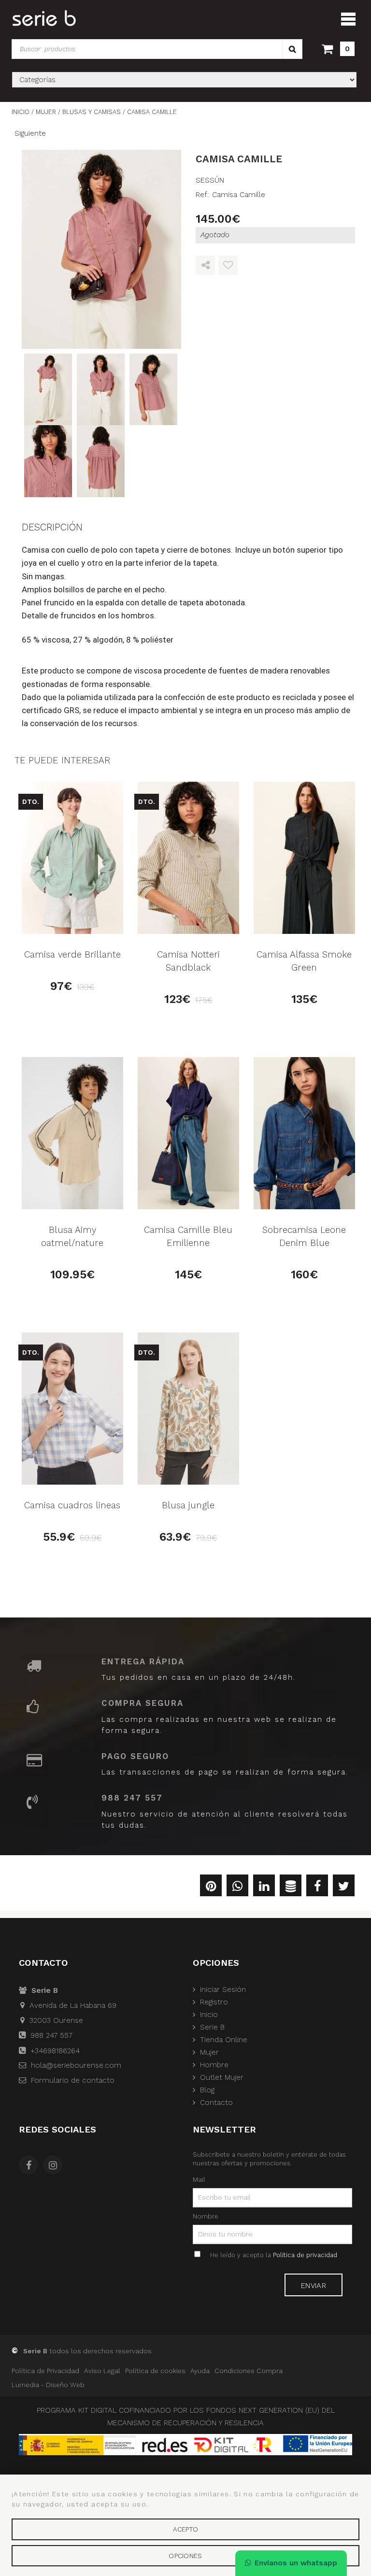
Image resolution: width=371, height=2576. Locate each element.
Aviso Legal (102, 2371)
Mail (199, 2179)
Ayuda (200, 2371)
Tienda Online (224, 2040)
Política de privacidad (305, 2255)
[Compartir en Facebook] (317, 1888)
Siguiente (30, 133)
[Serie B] (44, 18)
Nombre (206, 2216)
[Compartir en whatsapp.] (237, 1888)
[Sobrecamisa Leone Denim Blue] (304, 1133)
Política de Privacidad (45, 2371)
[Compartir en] (205, 266)
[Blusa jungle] (188, 1409)
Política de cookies (155, 2371)
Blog (207, 2090)
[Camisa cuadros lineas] (72, 1409)
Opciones (185, 2556)
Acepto (186, 2529)
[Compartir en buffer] (291, 1888)
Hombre (214, 2065)
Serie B (212, 2027)
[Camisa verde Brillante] (72, 858)
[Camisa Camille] (101, 249)
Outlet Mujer (222, 2077)
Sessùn (210, 180)
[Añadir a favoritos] (228, 266)
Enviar (314, 2286)
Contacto (216, 2103)
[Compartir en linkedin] (264, 1888)
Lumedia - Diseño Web (48, 2385)
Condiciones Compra (249, 2371)
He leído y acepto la (274, 2255)
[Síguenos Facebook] (31, 2166)
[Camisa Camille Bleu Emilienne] (188, 1133)
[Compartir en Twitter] (344, 1888)
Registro (214, 2002)
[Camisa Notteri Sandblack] (188, 858)
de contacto (73, 2080)
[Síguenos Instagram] (55, 2166)
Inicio (209, 2015)
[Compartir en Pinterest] (211, 1888)
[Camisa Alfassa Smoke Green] (304, 858)
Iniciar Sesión (223, 1989)
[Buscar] (292, 49)
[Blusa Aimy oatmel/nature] (72, 1133)
